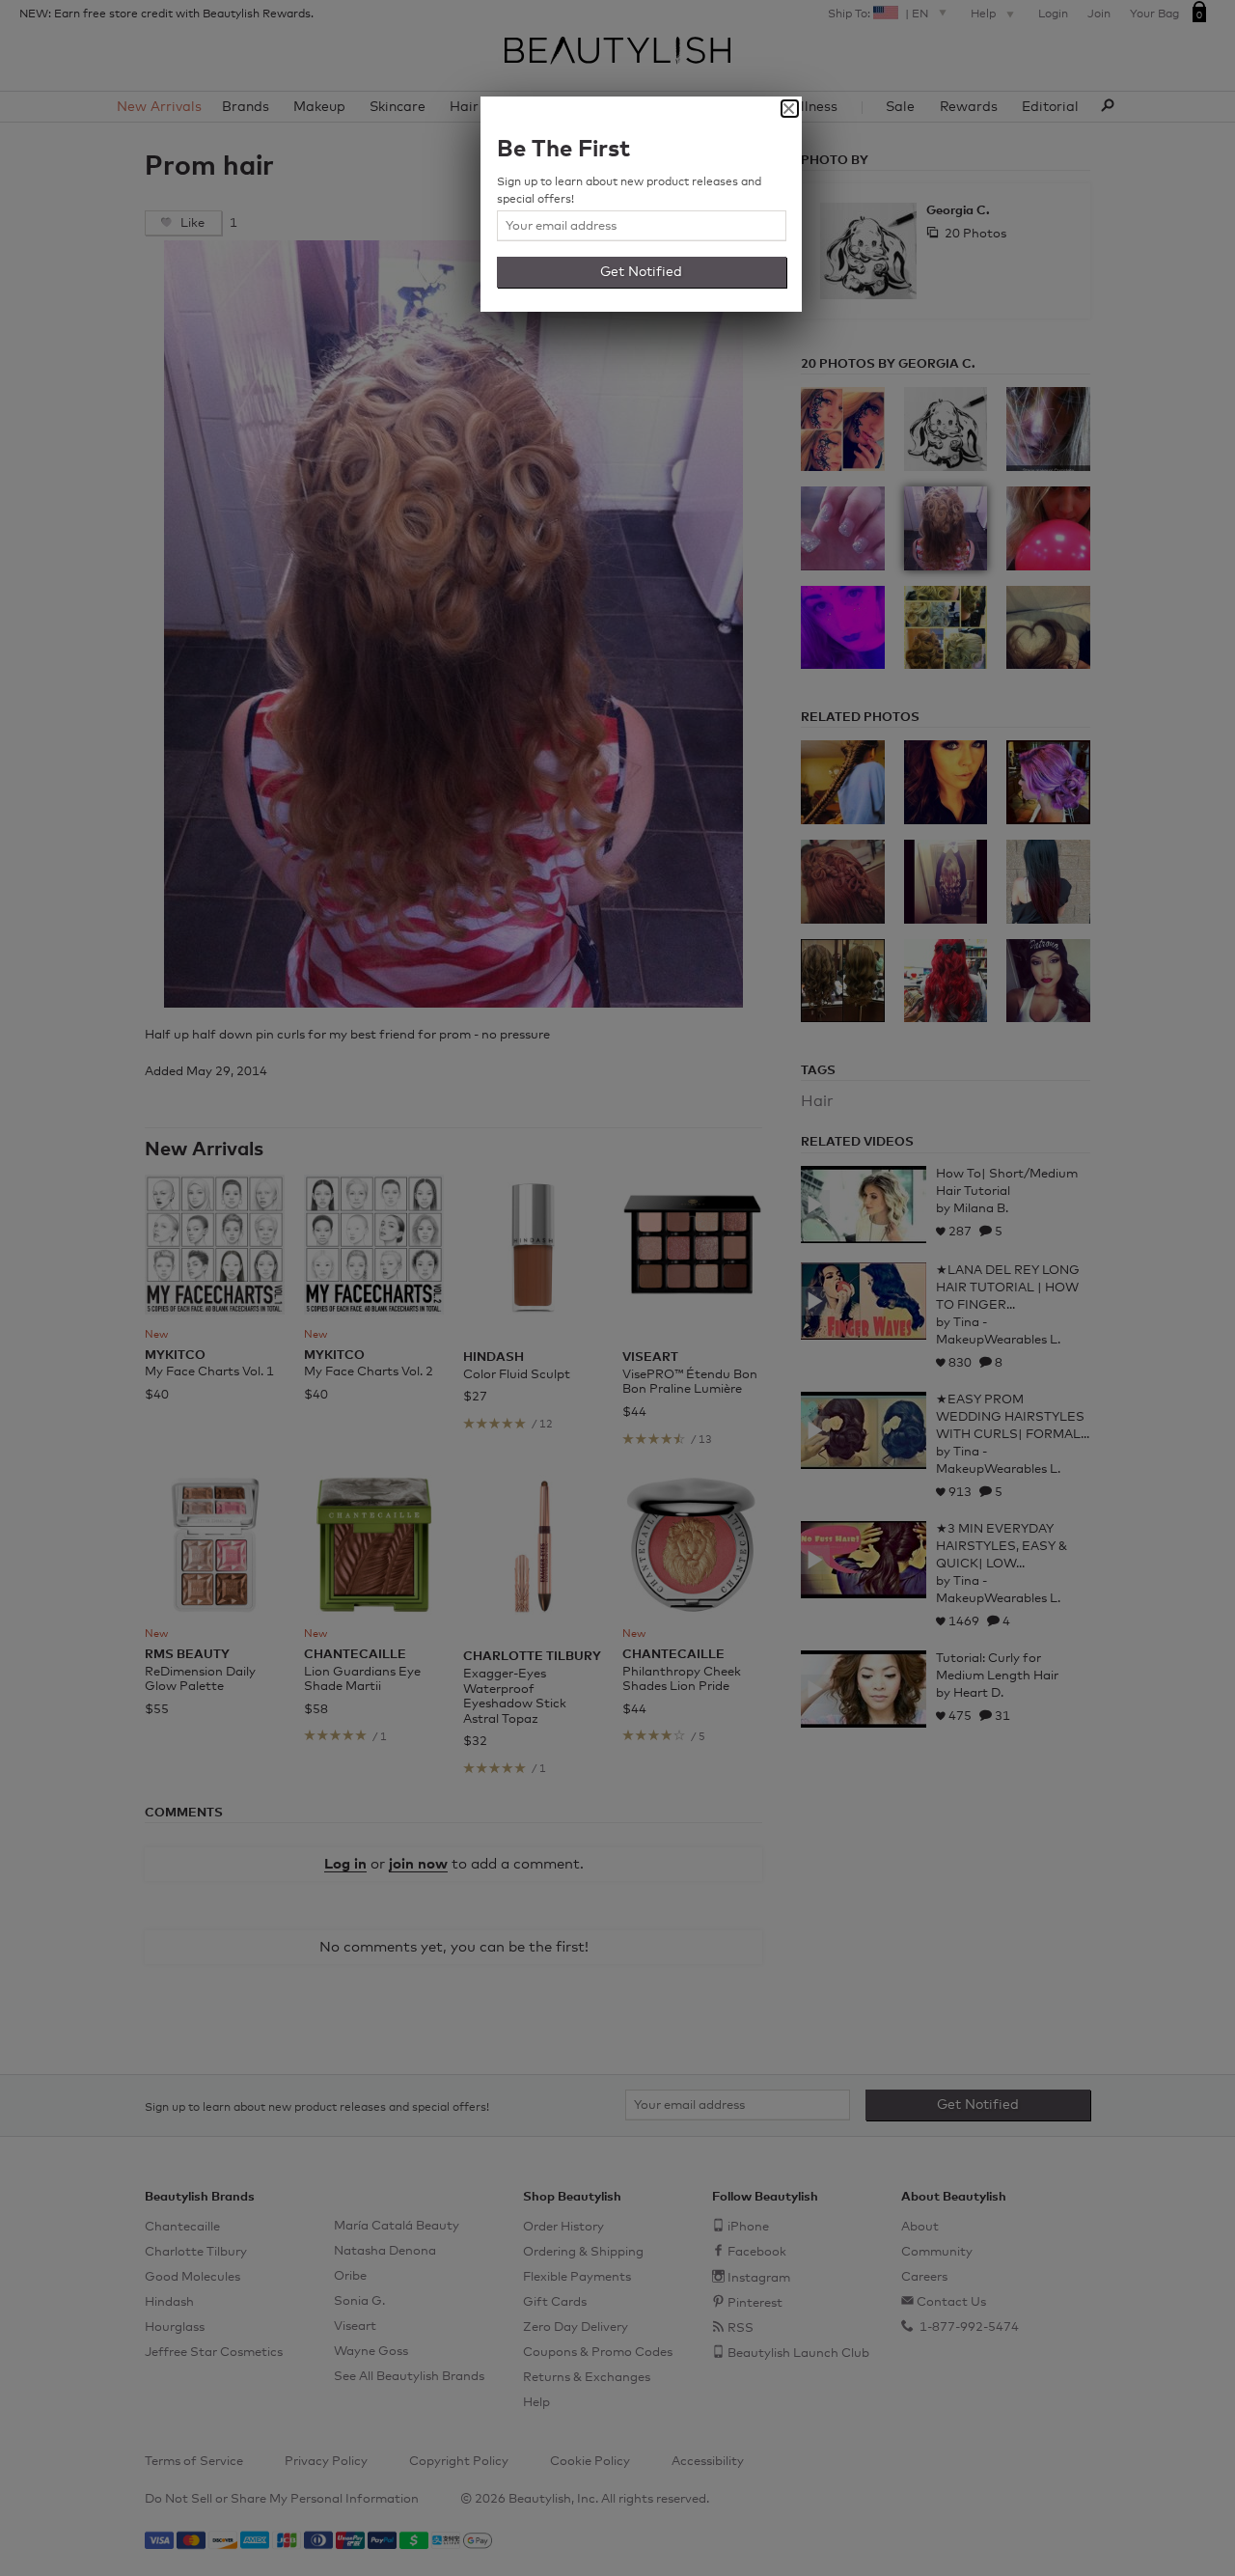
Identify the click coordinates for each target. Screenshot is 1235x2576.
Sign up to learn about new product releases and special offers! (629, 191)
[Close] (790, 109)
